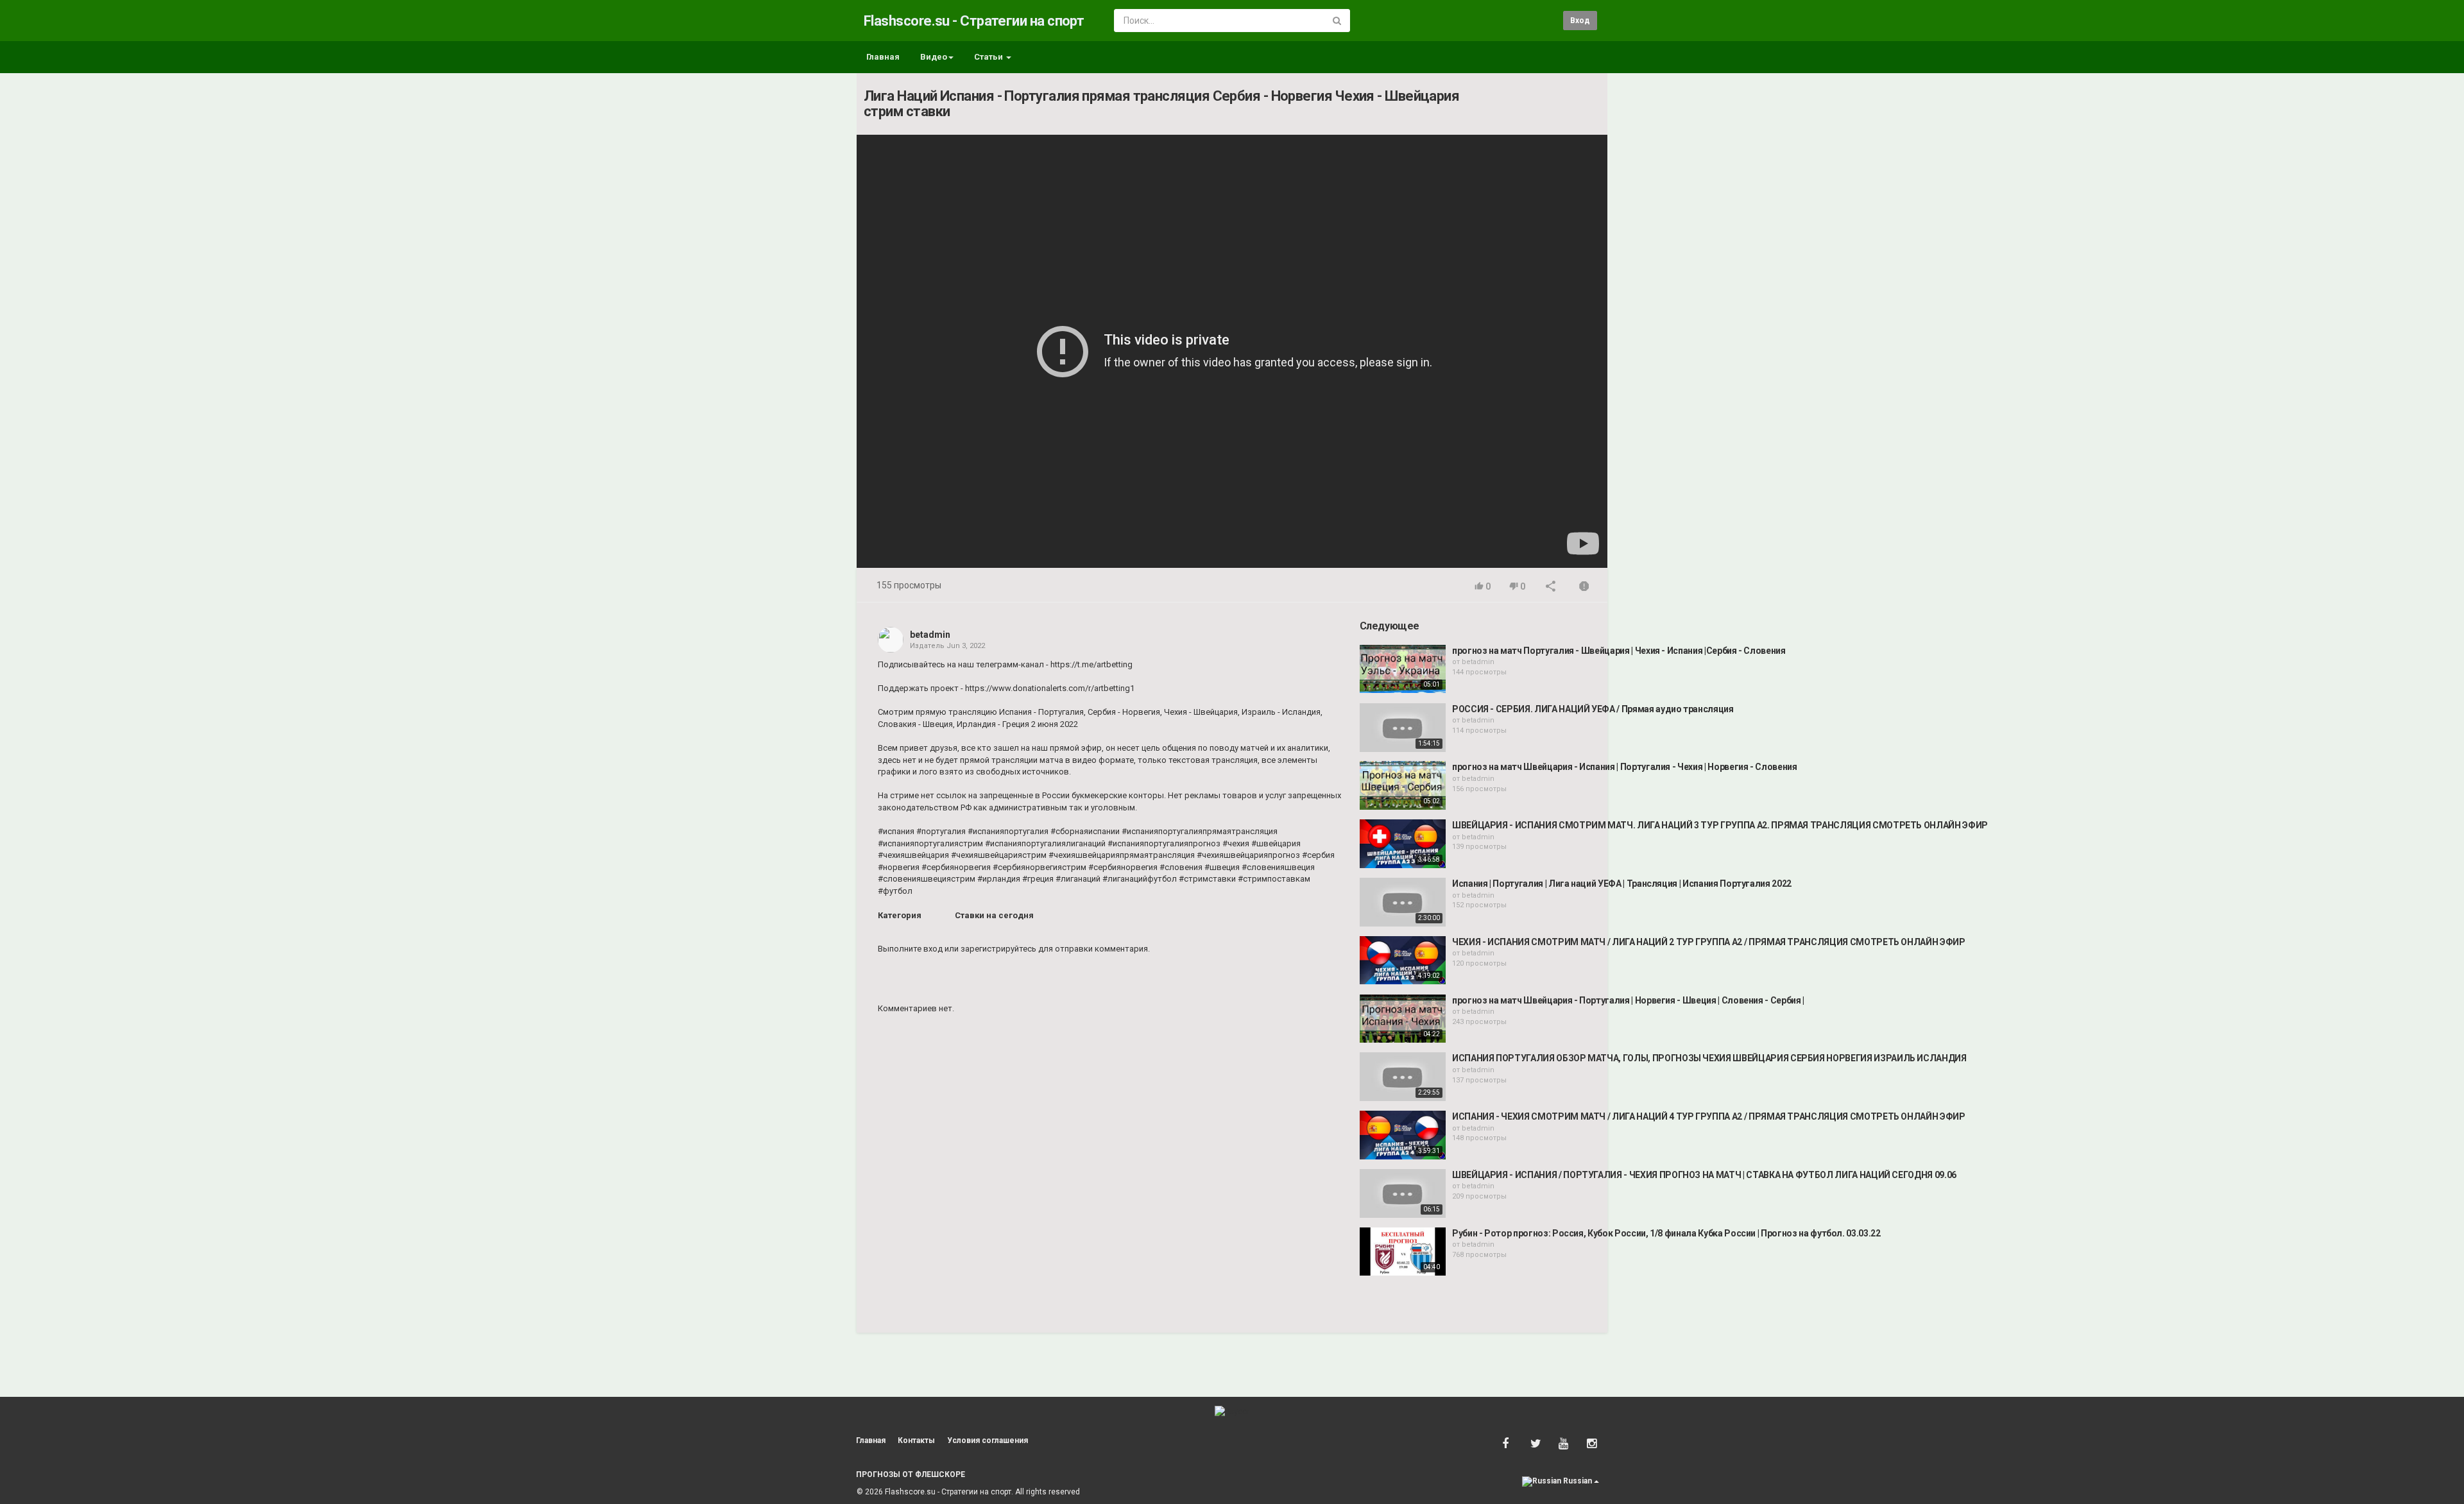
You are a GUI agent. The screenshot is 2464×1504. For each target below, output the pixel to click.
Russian (1578, 1481)
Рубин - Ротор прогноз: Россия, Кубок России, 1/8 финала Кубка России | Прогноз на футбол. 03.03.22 (1666, 1233)
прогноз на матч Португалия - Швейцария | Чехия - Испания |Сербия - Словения (1619, 651)
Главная (883, 57)
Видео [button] (934, 57)
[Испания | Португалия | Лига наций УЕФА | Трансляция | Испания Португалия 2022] (1403, 902)
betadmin (930, 635)
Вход (1580, 21)
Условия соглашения (988, 1440)
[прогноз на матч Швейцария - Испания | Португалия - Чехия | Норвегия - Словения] (1403, 785)
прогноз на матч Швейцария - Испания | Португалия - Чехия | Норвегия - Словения (1625, 767)
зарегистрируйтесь (998, 949)
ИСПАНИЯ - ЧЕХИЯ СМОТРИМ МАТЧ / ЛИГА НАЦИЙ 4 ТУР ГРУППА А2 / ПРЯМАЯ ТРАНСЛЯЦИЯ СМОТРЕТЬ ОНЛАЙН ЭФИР (1709, 1116)
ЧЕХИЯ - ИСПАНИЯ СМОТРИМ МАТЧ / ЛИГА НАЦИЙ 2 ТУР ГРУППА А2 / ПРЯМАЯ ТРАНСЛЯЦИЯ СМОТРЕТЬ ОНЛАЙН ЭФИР (1709, 942)
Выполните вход (910, 949)
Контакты (916, 1440)
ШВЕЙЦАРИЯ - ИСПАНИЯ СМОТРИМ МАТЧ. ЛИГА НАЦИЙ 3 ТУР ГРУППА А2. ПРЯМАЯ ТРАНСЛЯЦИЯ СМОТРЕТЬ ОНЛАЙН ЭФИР (1720, 825)
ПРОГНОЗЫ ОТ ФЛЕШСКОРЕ (911, 1474)
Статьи (989, 57)
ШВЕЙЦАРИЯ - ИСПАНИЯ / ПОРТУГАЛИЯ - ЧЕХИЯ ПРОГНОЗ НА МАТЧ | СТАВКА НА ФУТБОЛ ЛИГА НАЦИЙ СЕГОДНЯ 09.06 (1704, 1175)
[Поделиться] (1551, 587)
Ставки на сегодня (994, 915)
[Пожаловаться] (1584, 587)
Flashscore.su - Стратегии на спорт (974, 21)
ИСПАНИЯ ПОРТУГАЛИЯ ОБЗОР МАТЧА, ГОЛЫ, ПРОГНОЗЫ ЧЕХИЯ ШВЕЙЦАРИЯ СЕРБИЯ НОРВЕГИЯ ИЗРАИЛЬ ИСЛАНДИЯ (1709, 1058)
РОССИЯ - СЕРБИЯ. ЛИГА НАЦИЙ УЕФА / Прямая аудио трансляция (1593, 709)
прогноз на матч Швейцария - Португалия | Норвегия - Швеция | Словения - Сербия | (1628, 1000)
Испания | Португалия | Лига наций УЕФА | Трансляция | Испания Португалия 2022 (1622, 884)
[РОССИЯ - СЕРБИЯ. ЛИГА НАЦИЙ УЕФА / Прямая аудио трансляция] (1403, 728)
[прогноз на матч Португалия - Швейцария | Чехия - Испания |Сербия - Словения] (1403, 669)
